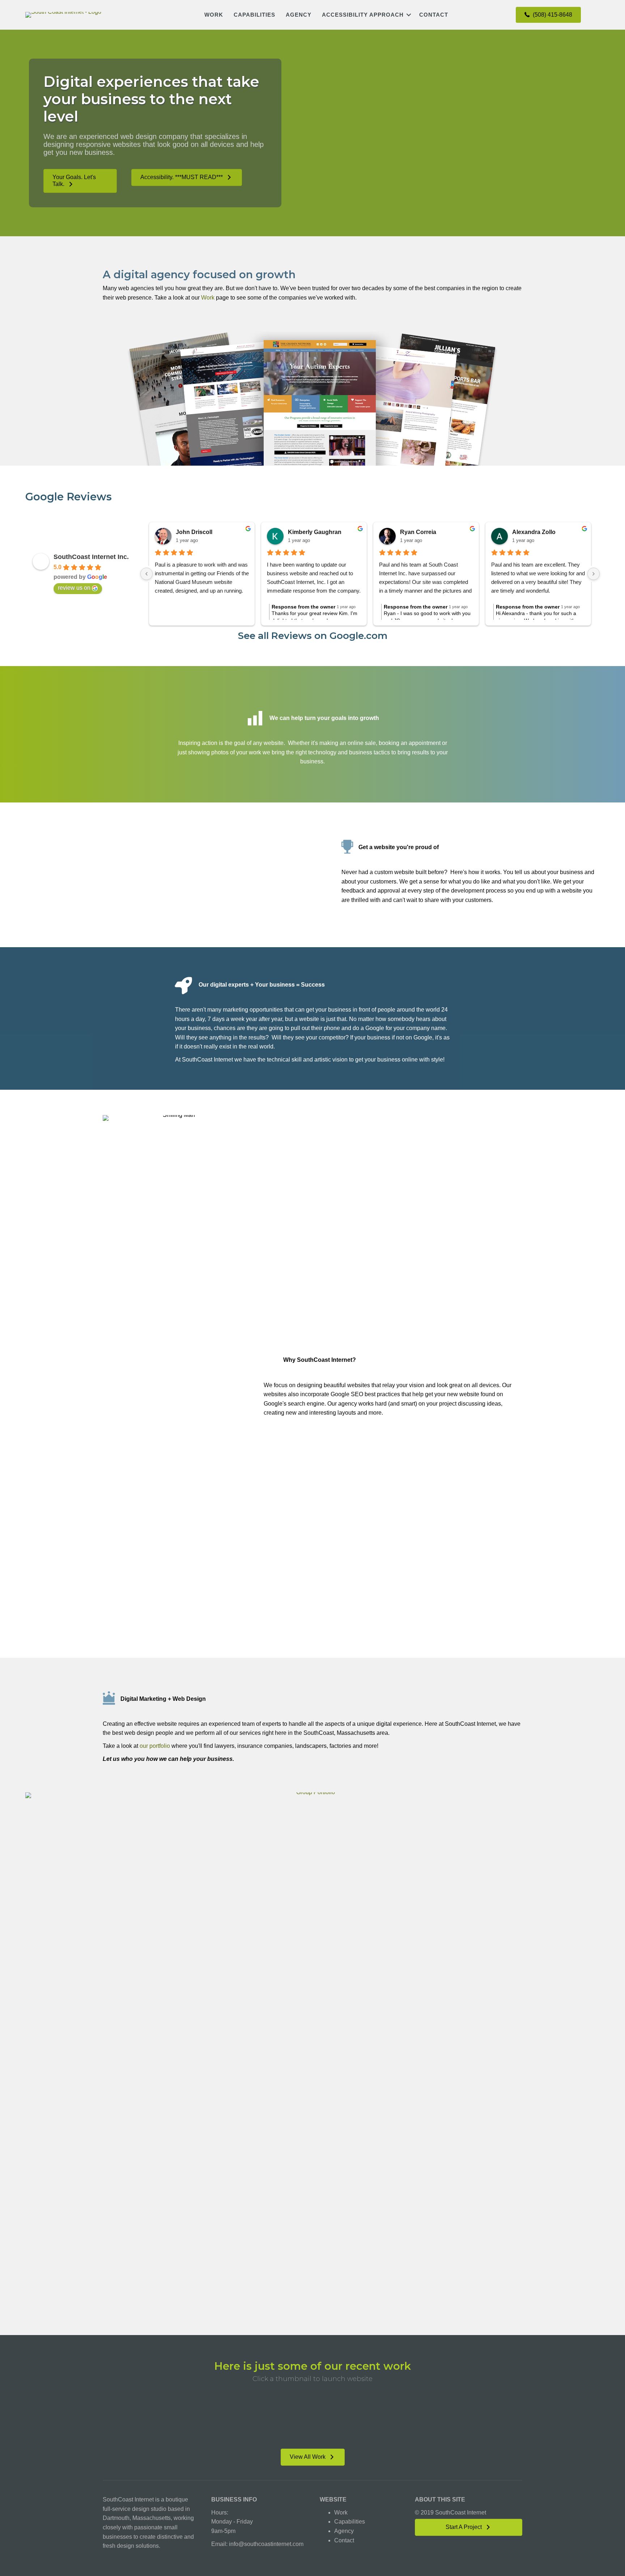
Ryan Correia (418, 532)
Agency (299, 15)
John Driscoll (194, 532)
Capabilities (254, 15)
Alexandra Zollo (534, 532)
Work (214, 15)
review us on (74, 588)
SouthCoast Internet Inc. (91, 557)
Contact (434, 15)
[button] (409, 15)
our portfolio (155, 1746)
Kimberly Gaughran (315, 532)
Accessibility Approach (363, 15)
